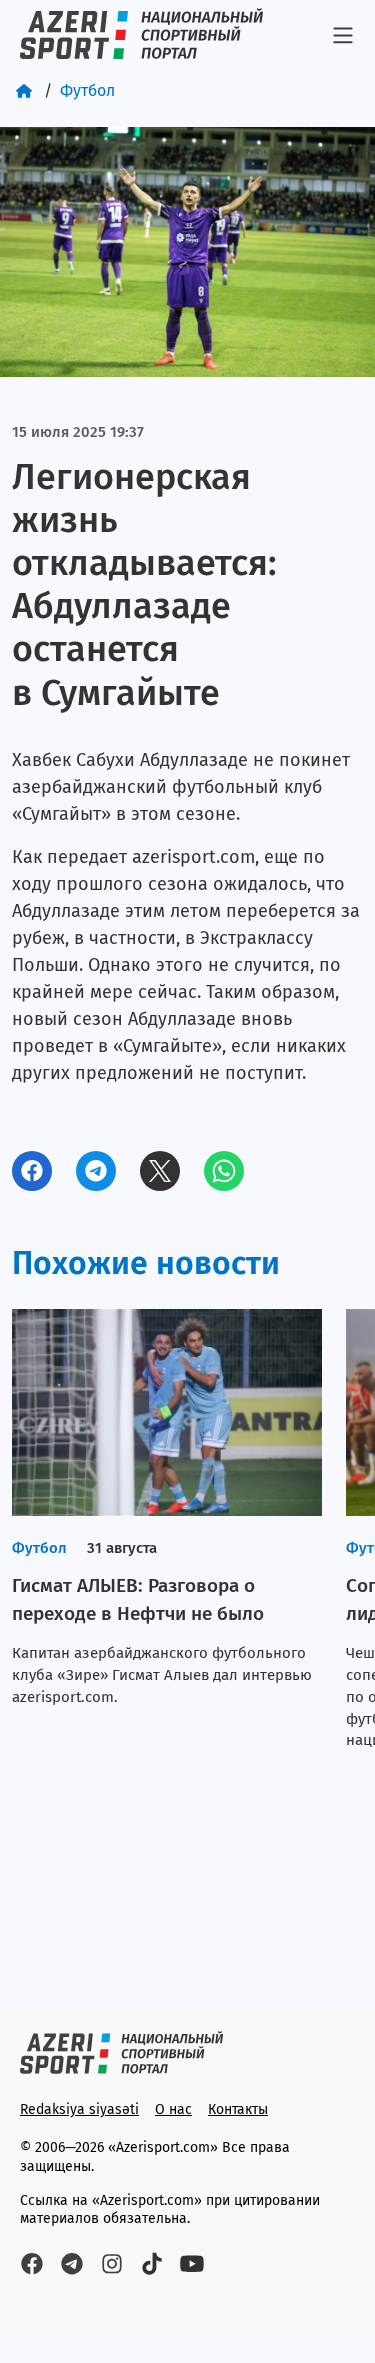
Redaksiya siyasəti (79, 2109)
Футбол (87, 90)
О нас (173, 2109)
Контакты (238, 2109)
